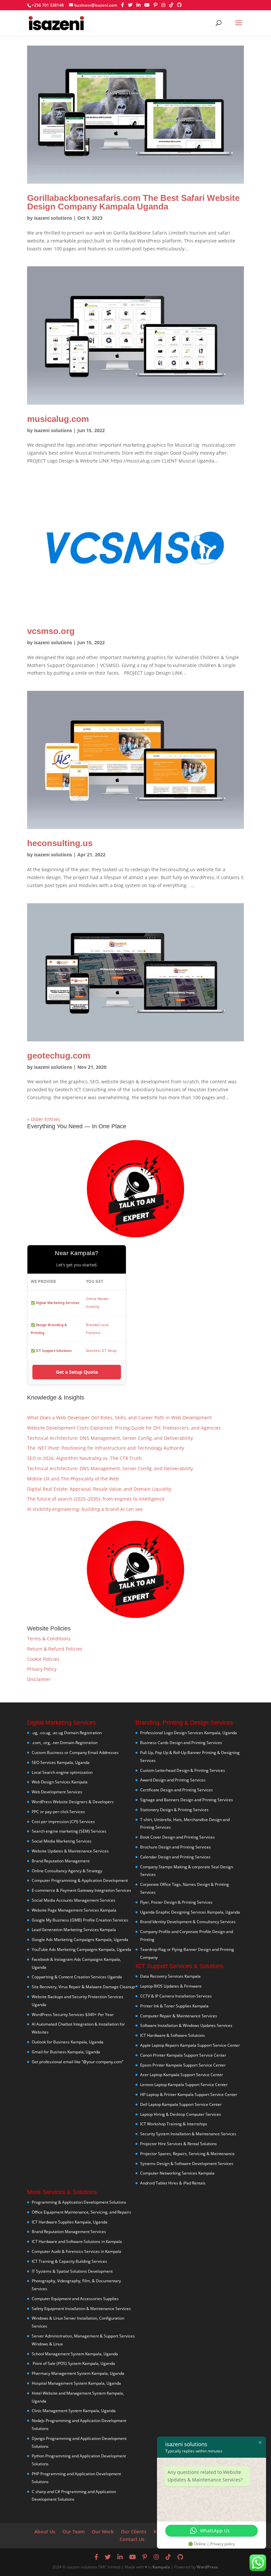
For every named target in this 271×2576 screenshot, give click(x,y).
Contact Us (132, 2539)
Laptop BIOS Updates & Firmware (171, 1986)
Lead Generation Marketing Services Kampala (74, 1930)
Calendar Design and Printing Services (175, 1857)
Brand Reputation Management (61, 1861)
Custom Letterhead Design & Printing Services (183, 1770)
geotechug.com (59, 1056)
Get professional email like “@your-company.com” (77, 2062)
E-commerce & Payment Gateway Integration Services (81, 1890)
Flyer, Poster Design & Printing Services (176, 1902)
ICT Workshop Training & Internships (174, 2124)
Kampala (161, 2567)
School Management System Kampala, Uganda (75, 2354)
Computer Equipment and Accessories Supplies (75, 2299)
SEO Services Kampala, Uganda (61, 1762)
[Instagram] (163, 5)
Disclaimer (39, 1679)
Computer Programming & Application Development (80, 1880)
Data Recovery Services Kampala (170, 1976)
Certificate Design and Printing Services (176, 1790)
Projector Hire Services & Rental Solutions (178, 2144)
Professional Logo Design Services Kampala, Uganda (189, 1733)
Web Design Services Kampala (60, 1782)
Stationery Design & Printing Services (174, 1810)
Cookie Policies (43, 1659)
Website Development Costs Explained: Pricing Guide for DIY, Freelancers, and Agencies (124, 1428)
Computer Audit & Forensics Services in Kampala (77, 2251)
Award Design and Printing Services (173, 1780)
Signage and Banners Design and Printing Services (187, 1800)
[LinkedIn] (138, 5)
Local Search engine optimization (62, 1772)
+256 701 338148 (48, 5)
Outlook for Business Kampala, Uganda (68, 2042)
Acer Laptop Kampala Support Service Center (182, 2075)
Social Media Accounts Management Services (74, 1900)
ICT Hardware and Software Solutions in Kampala (77, 2241)
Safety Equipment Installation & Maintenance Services (81, 2309)
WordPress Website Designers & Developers (73, 1802)
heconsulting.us (60, 843)
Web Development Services (57, 1792)
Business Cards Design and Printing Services (181, 1743)
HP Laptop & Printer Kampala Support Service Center (189, 2094)
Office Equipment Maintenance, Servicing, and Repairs (81, 2212)
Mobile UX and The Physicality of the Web (73, 1479)
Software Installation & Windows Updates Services (186, 2025)
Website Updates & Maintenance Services (70, 1851)
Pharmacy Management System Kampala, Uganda (78, 2373)
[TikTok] (171, 5)
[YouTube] (147, 5)
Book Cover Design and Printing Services (177, 1837)
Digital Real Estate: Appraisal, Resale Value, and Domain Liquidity (99, 1489)
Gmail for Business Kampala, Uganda (66, 2052)
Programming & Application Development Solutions (79, 2202)
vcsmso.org (51, 631)
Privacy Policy (42, 1669)
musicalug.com (58, 419)
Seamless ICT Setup (101, 1351)
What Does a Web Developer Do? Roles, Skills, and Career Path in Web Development (119, 1418)
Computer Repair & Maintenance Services (179, 2016)
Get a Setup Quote (77, 1372)
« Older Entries (44, 1119)
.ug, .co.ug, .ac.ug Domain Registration (67, 1733)
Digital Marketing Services (58, 1303)
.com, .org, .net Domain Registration (65, 1743)
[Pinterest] (155, 5)
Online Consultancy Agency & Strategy (67, 1871)
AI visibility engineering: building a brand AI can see (85, 1509)
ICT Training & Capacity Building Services (69, 2261)
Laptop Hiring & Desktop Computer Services (181, 2114)
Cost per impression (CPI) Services (63, 1822)
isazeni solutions (53, 218)
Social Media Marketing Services (62, 1841)
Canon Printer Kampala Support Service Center (183, 2055)
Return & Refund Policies (55, 1649)
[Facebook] (122, 5)
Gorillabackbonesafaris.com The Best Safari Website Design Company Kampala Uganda (133, 202)
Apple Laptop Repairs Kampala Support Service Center (190, 2045)
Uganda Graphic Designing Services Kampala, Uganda (190, 1912)
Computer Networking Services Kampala (177, 2173)
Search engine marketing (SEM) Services (69, 1831)
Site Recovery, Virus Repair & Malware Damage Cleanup (83, 1987)
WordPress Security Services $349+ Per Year (73, 2015)
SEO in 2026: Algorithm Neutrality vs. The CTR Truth (84, 1458)
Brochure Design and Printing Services (175, 1847)
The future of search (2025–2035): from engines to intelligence (96, 1499)
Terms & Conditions (49, 1639)
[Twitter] (130, 5)
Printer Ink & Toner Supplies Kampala (174, 2006)
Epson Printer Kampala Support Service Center (183, 2065)
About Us (45, 2532)
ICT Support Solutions (54, 1351)
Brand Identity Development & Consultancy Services (188, 1922)
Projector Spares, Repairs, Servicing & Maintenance (187, 2154)
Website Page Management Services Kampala (74, 1910)
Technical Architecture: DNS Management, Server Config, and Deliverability (110, 1438)
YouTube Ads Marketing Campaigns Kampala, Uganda (81, 1949)
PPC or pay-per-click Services (58, 1812)
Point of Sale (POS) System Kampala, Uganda (73, 2363)
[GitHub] (179, 5)
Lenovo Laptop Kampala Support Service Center (184, 2085)
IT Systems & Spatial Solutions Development (72, 2271)
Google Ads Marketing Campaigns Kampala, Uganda (80, 1940)
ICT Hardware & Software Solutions (173, 2035)
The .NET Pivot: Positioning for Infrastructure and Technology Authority (106, 1448)
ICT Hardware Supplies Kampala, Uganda (70, 2222)
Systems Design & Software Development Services (187, 2164)
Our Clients (134, 2532)
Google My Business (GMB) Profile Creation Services (80, 1920)
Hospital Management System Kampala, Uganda (76, 2383)
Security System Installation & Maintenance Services (188, 2134)
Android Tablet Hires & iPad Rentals (173, 2183)
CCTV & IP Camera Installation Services (176, 1996)
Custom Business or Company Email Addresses (75, 1753)
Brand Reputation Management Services (69, 2232)
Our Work (103, 2532)
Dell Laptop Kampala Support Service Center (181, 2104)
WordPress (207, 2567)
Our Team (74, 2532)
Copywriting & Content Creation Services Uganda (77, 1977)
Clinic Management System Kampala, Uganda (74, 2411)
